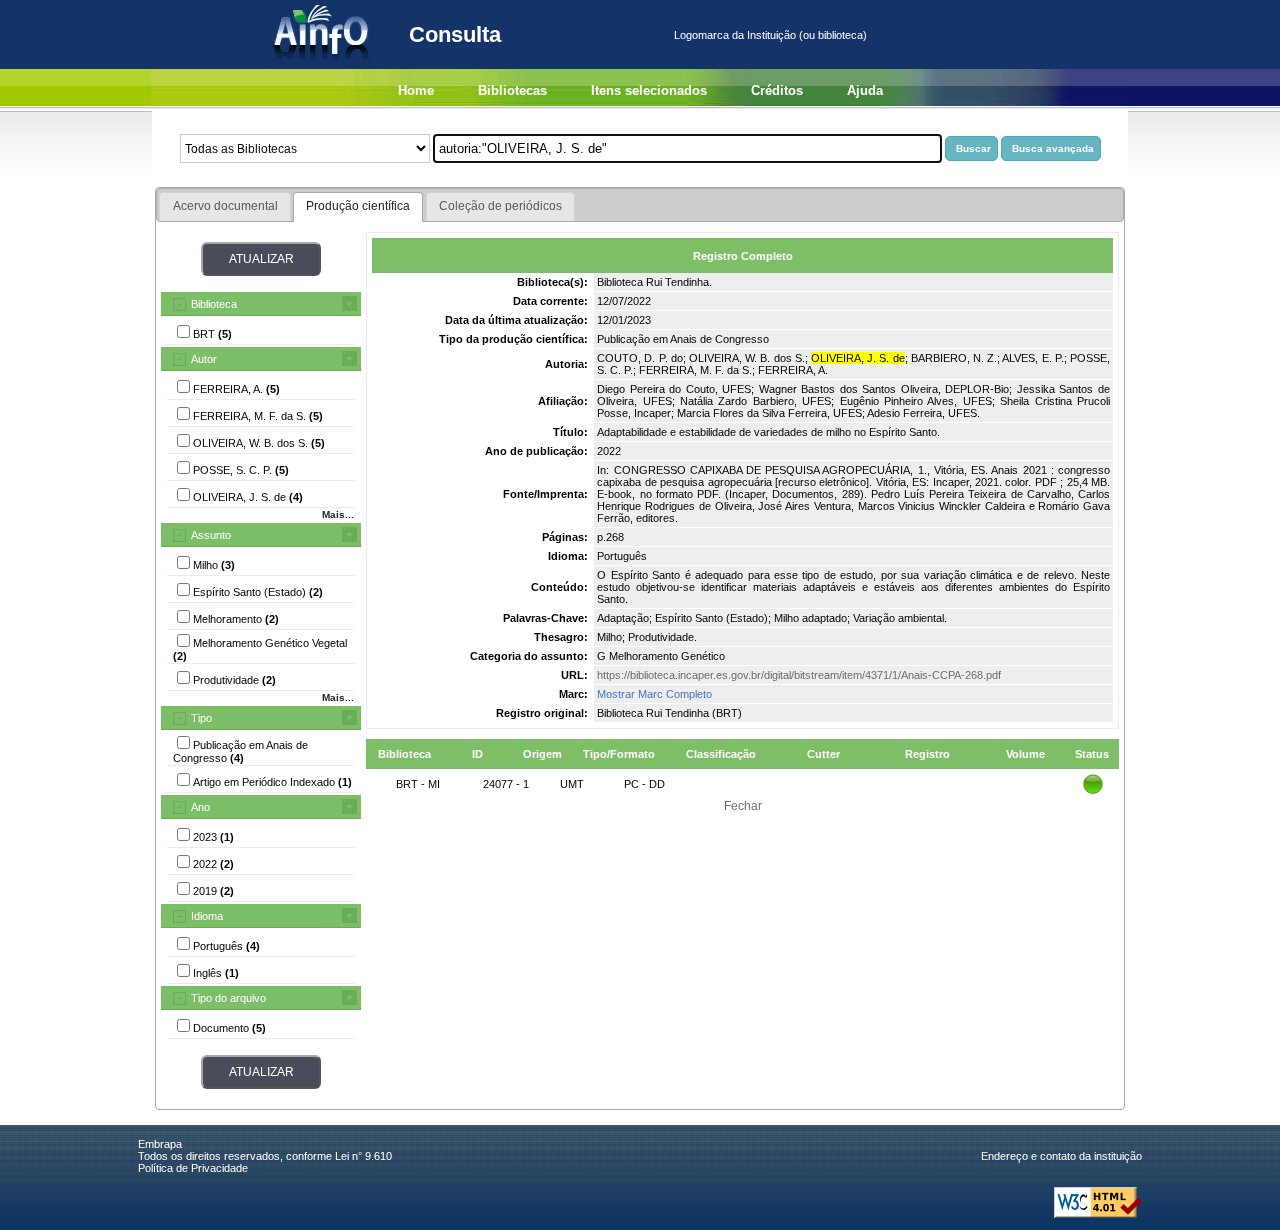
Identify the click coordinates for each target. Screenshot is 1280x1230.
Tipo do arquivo (228, 998)
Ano (200, 807)
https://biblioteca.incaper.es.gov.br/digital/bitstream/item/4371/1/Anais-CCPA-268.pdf (799, 675)
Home (416, 90)
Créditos (777, 90)
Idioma (207, 916)
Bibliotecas (512, 90)
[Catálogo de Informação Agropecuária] (322, 65)
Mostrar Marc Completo (654, 694)
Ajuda (865, 90)
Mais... (338, 514)
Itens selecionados (649, 90)
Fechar (743, 806)
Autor (204, 359)
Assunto (211, 535)
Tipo (201, 718)
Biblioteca (214, 304)
